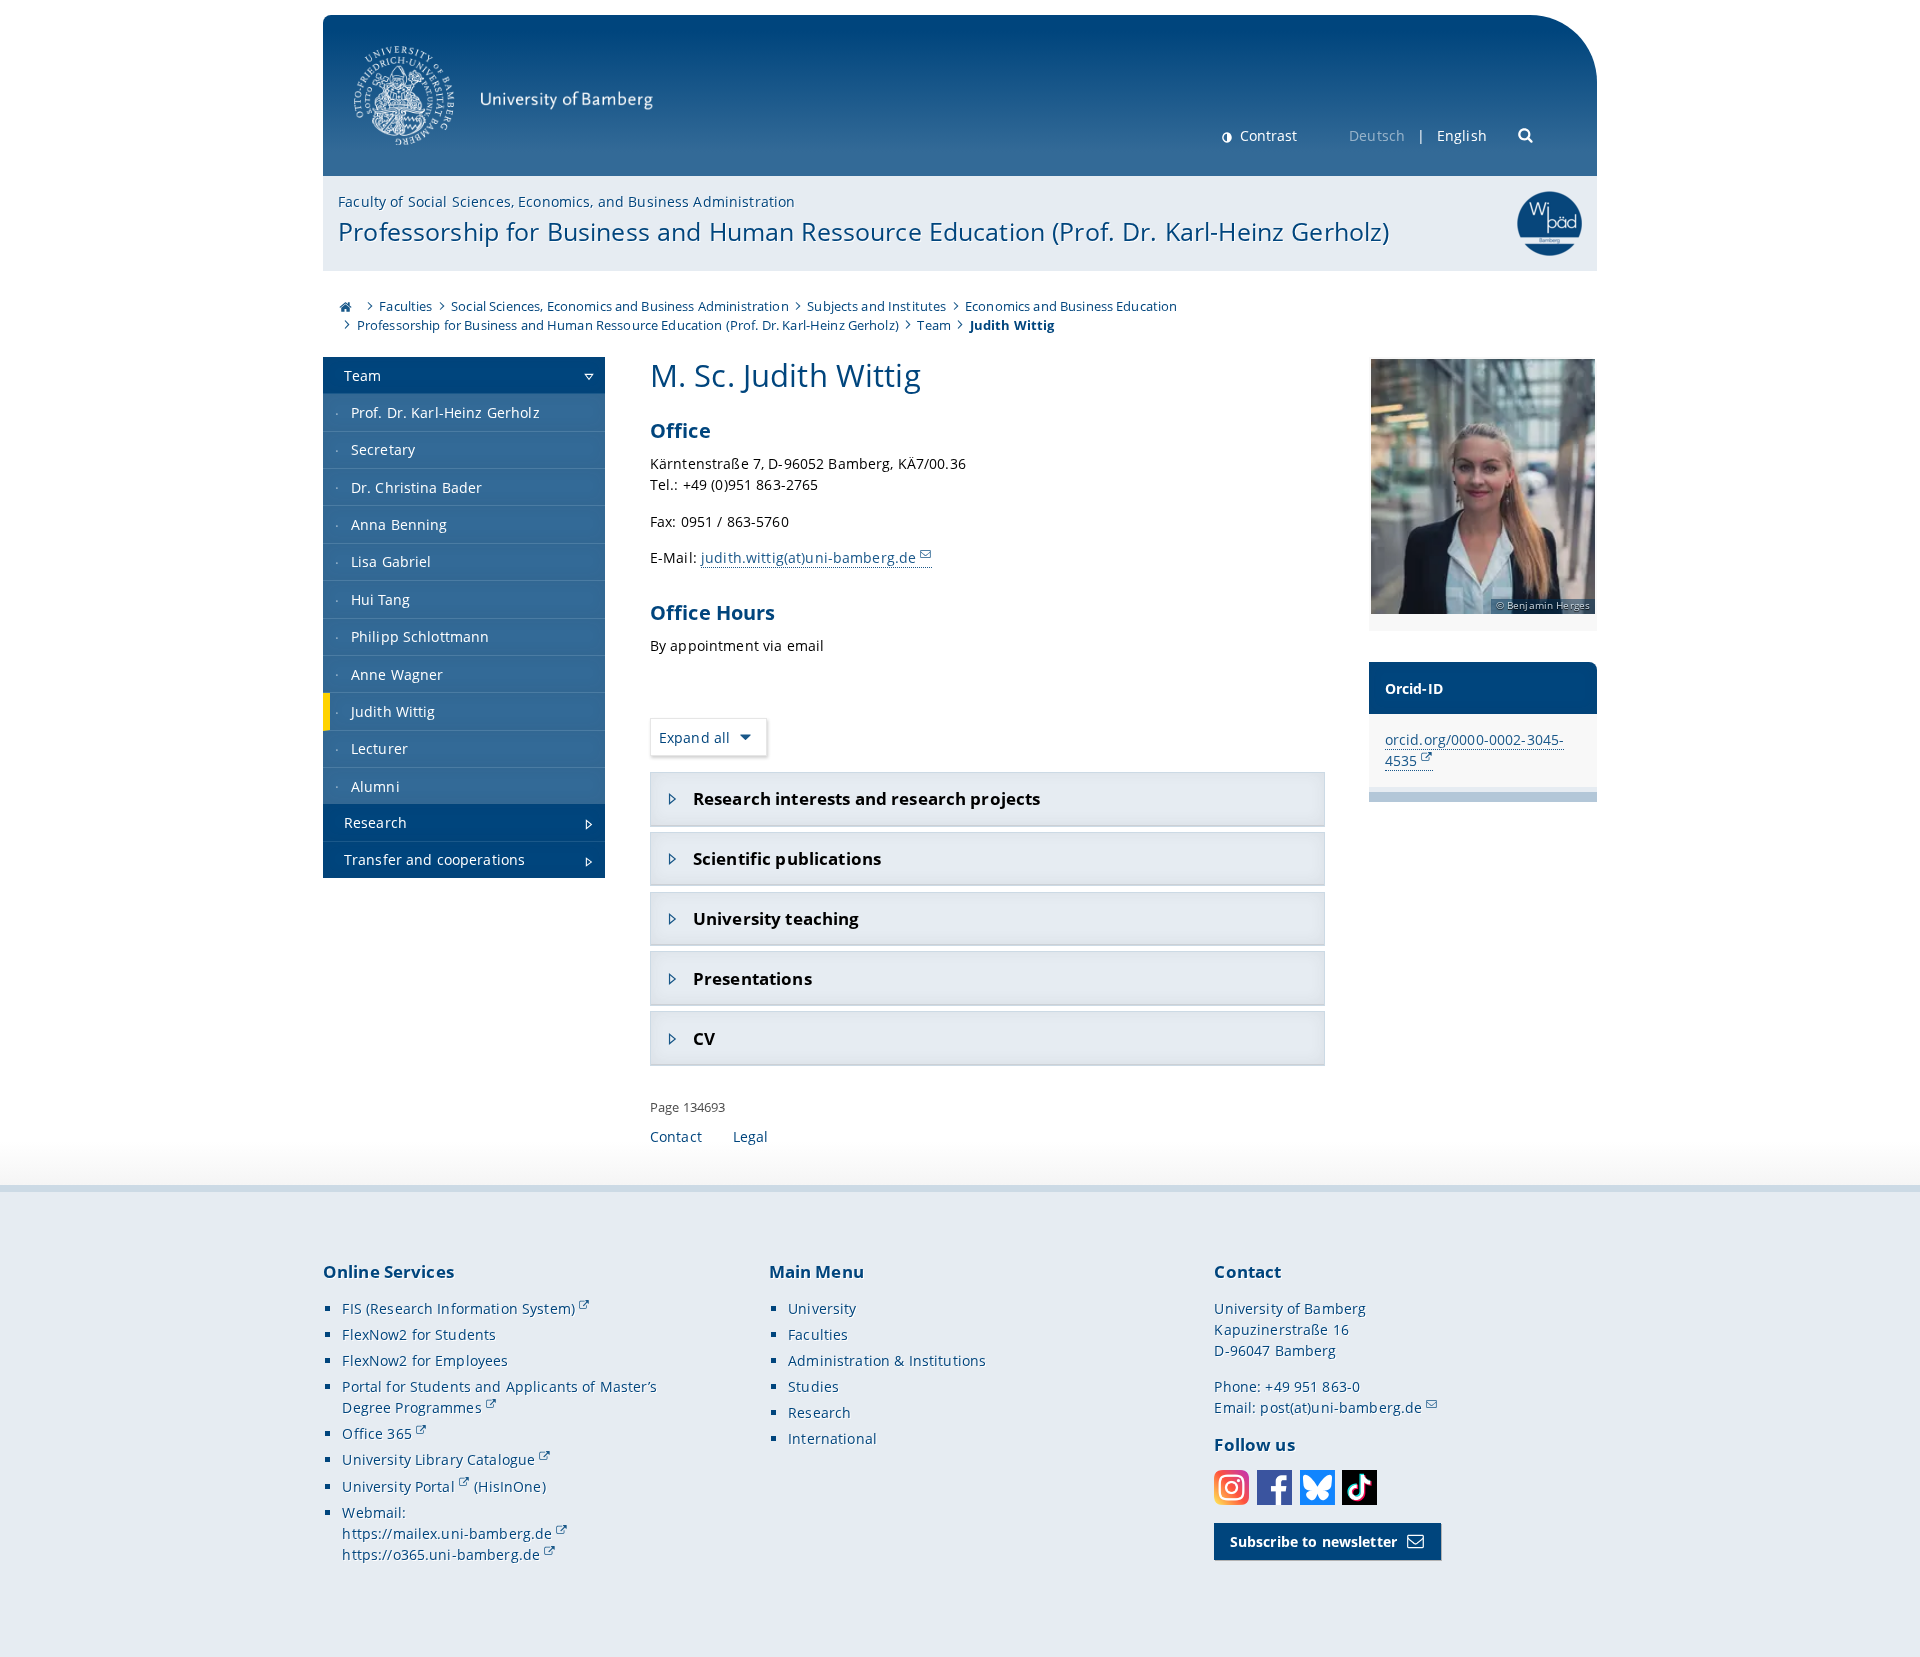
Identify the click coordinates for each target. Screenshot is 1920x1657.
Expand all (695, 737)
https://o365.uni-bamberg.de (441, 1554)
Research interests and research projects (867, 798)
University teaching (776, 918)
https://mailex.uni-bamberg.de (447, 1533)
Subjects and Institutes (876, 306)
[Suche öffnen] (1526, 133)
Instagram (1231, 1487)
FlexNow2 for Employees (425, 1360)
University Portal (398, 1486)
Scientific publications (787, 858)
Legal (751, 1136)
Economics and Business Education (1071, 306)
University (822, 1308)
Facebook (1274, 1487)
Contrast (1266, 135)
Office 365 (376, 1433)
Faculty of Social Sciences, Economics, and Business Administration (566, 201)
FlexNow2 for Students (419, 1334)
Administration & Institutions (887, 1360)
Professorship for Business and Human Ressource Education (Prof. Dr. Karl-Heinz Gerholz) (863, 231)
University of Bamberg (430, 155)
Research (819, 1412)
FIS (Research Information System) (458, 1308)
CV (704, 1038)
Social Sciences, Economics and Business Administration (620, 306)
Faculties (405, 306)
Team (934, 325)
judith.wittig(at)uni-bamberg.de (808, 557)
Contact (676, 1136)
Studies (813, 1386)
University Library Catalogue (438, 1459)
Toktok (1359, 1487)
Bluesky (1317, 1487)
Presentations (752, 978)
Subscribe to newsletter (1313, 1541)
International (832, 1438)
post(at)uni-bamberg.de (1341, 1407)
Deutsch (1377, 135)
